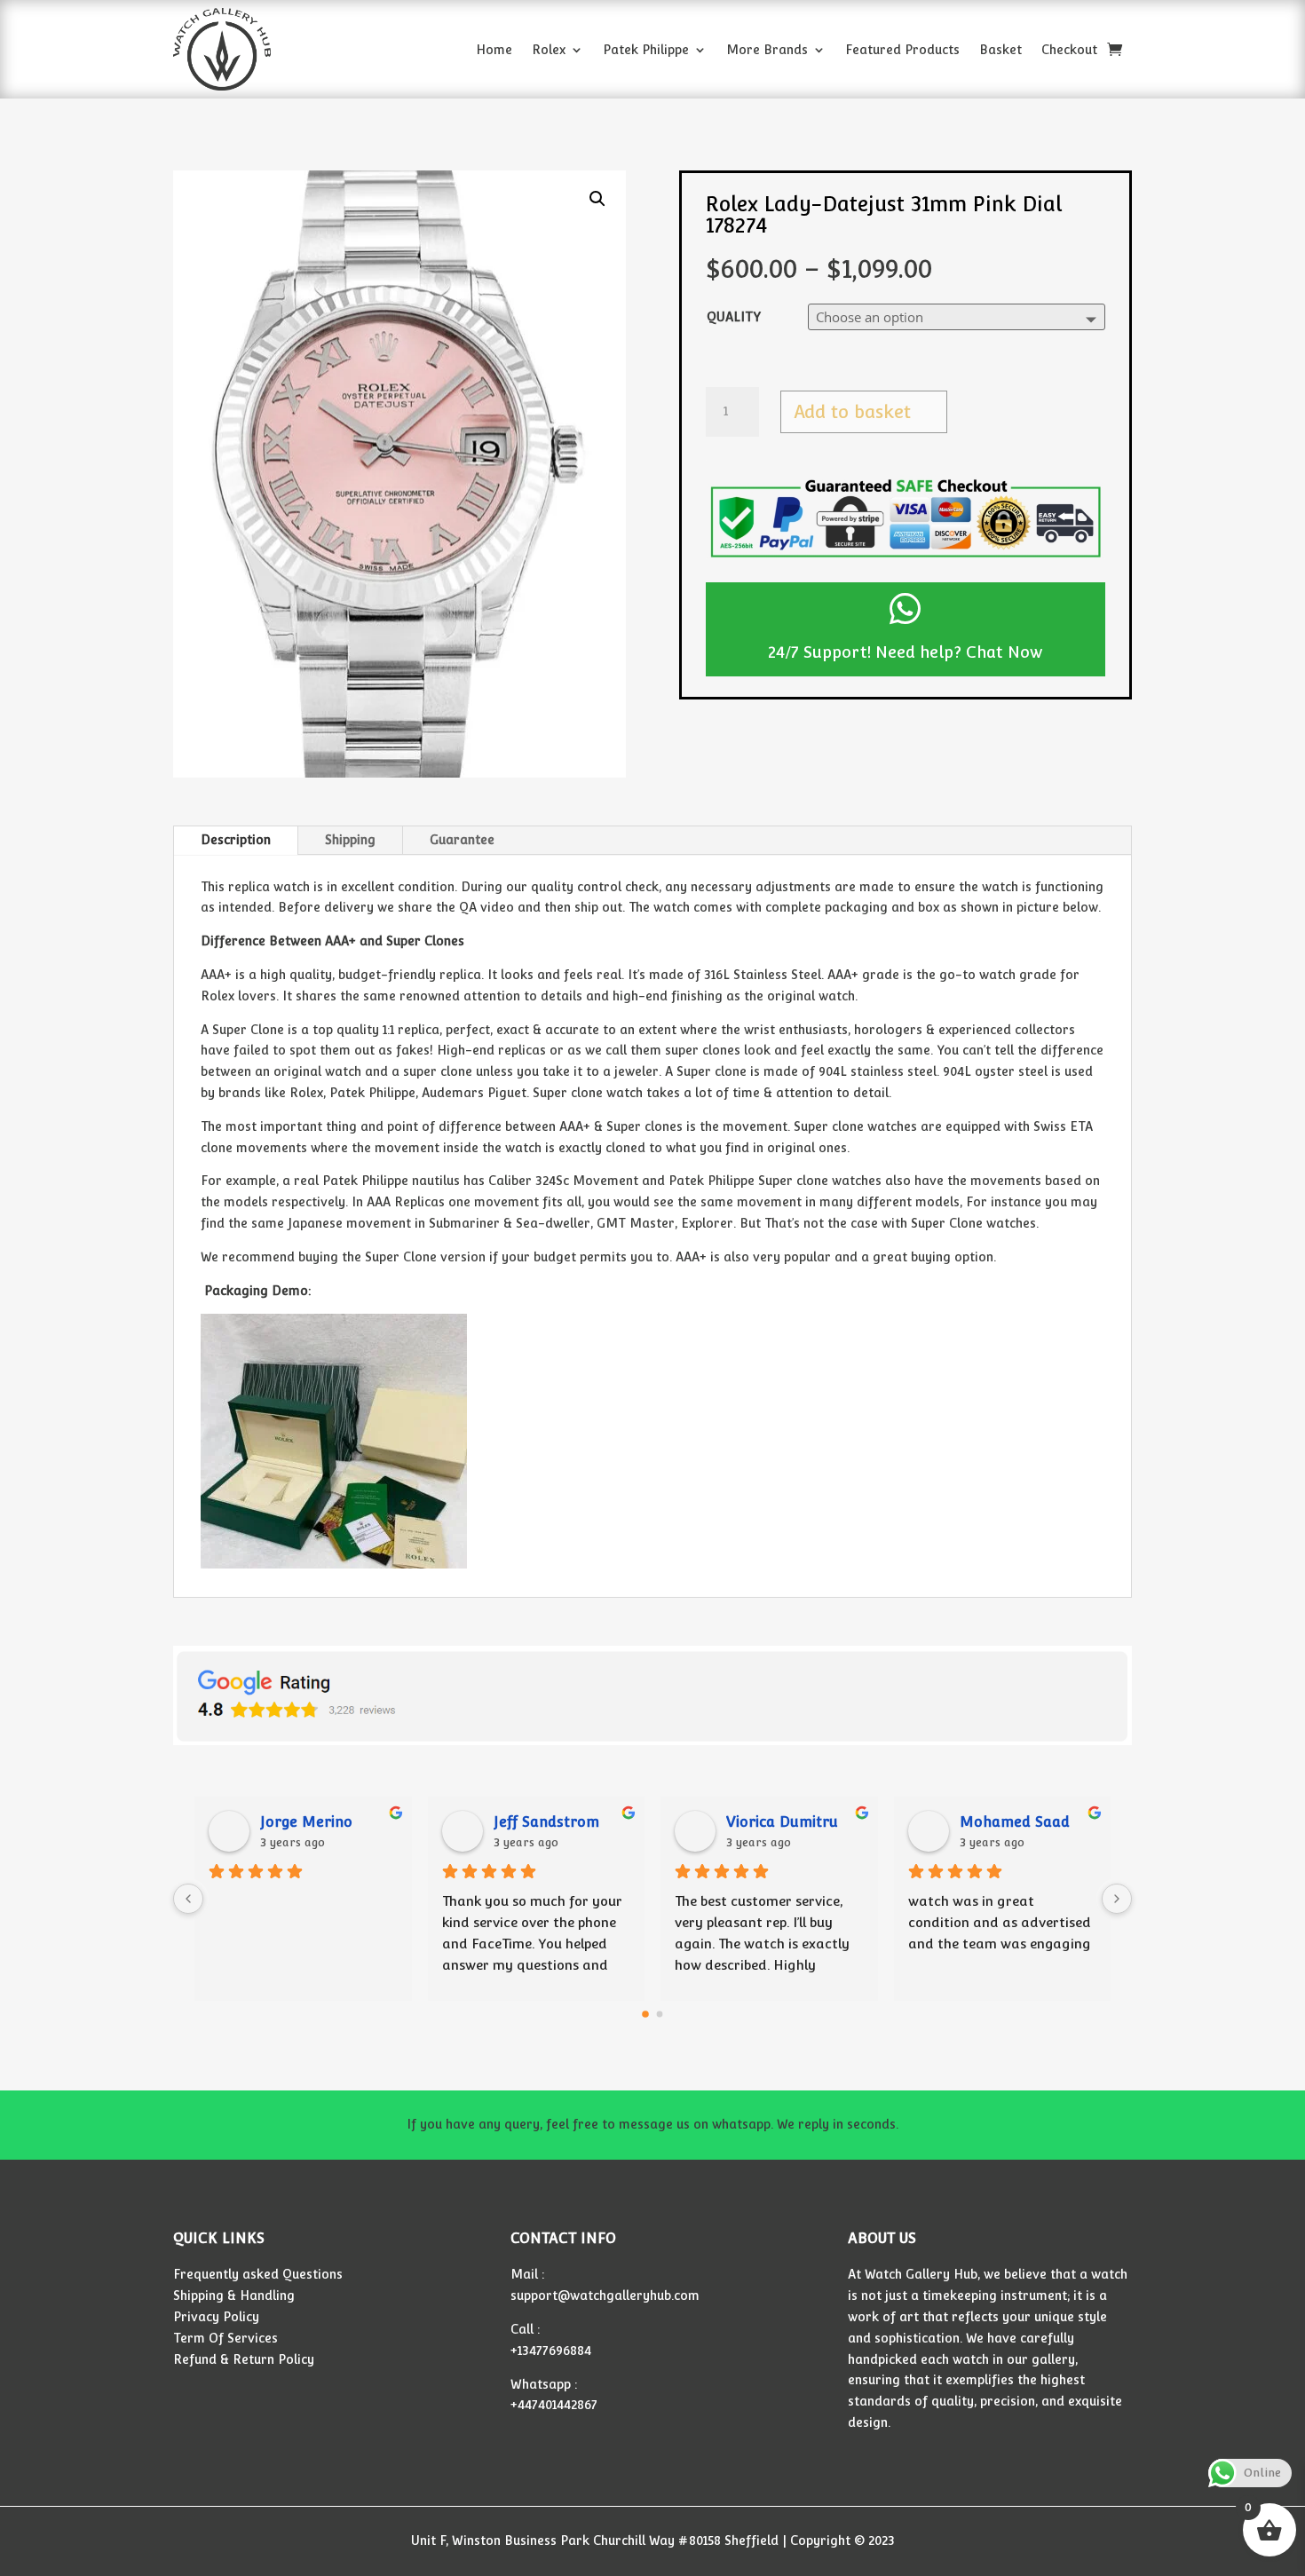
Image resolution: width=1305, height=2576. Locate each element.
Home (494, 50)
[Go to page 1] (660, 2015)
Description (236, 840)
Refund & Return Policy (244, 2359)
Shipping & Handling (234, 2295)
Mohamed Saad (1015, 1822)
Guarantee (462, 840)
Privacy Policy (216, 2317)
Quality (734, 317)
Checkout (1069, 50)
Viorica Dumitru (782, 1822)
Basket (1000, 50)
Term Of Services (225, 2338)
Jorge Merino (306, 1822)
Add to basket (852, 412)
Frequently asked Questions (258, 2274)
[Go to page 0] (645, 2014)
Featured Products (902, 50)
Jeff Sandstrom (546, 1822)
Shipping (350, 840)
